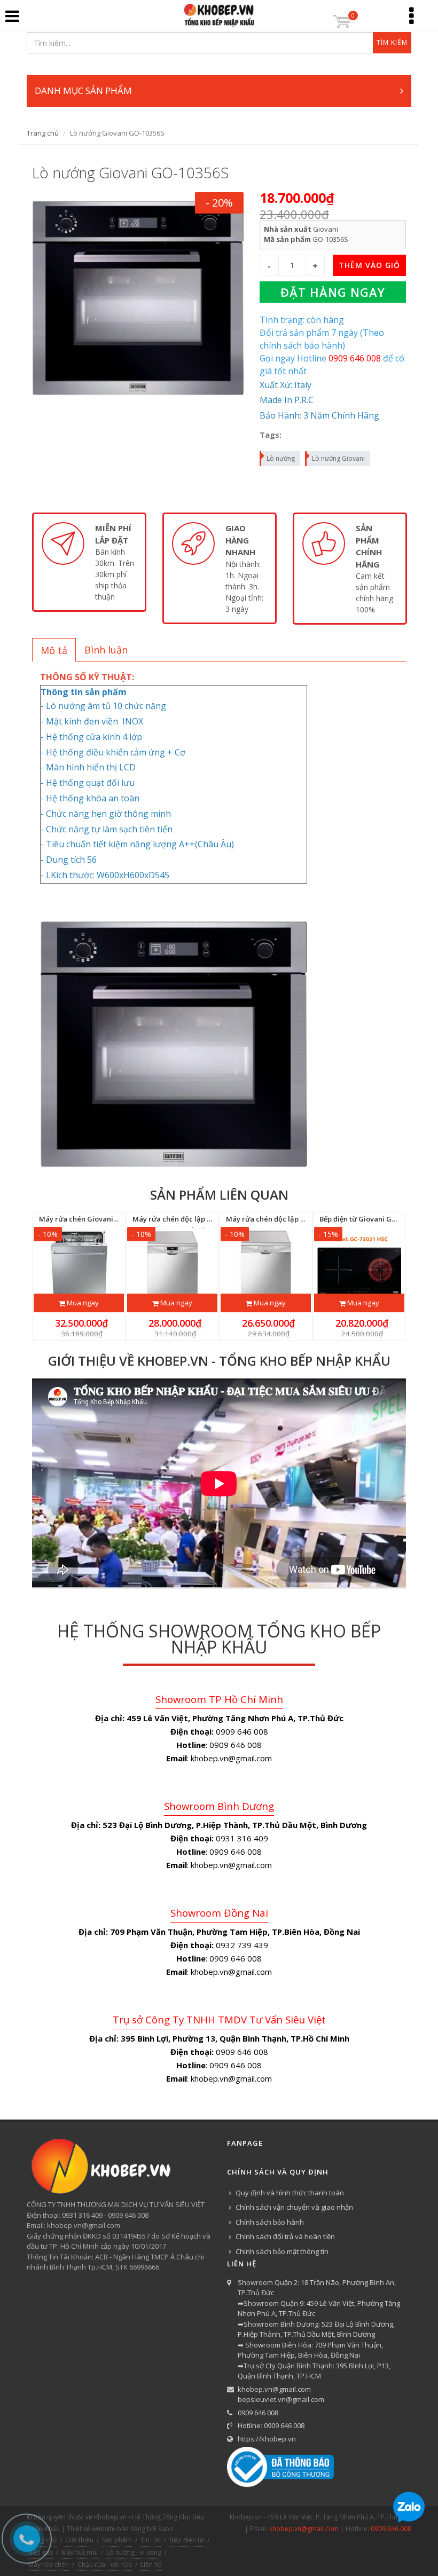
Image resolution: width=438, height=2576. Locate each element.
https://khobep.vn (267, 2439)
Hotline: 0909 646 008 (271, 2425)
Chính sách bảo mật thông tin (282, 2251)
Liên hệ (151, 2565)
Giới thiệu (79, 2540)
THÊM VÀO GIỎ (369, 265)
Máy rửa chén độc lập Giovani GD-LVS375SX (206, 1219)
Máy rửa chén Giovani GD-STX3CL (96, 1219)
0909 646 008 (258, 2413)
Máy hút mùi (80, 2552)
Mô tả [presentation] (54, 650)
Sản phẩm (117, 2540)
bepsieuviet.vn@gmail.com (281, 2399)
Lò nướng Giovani (338, 458)
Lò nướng (281, 458)
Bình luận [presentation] (106, 650)
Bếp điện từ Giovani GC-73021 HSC (376, 1219)
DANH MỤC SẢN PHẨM (83, 90)
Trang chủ (43, 133)
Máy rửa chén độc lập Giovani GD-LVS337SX (299, 1219)
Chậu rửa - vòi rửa (105, 2565)
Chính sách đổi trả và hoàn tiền (285, 2236)
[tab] (54, 650)
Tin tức (151, 2540)
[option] (89, 562)
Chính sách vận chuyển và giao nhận (294, 2207)
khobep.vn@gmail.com (274, 2389)
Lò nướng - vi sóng (134, 2552)
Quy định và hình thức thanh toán (290, 2193)
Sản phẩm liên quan (219, 1195)
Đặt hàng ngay (333, 292)
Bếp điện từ (187, 2540)
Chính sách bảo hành (270, 2222)
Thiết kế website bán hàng (106, 2529)
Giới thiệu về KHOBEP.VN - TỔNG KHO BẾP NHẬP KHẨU (219, 1361)
